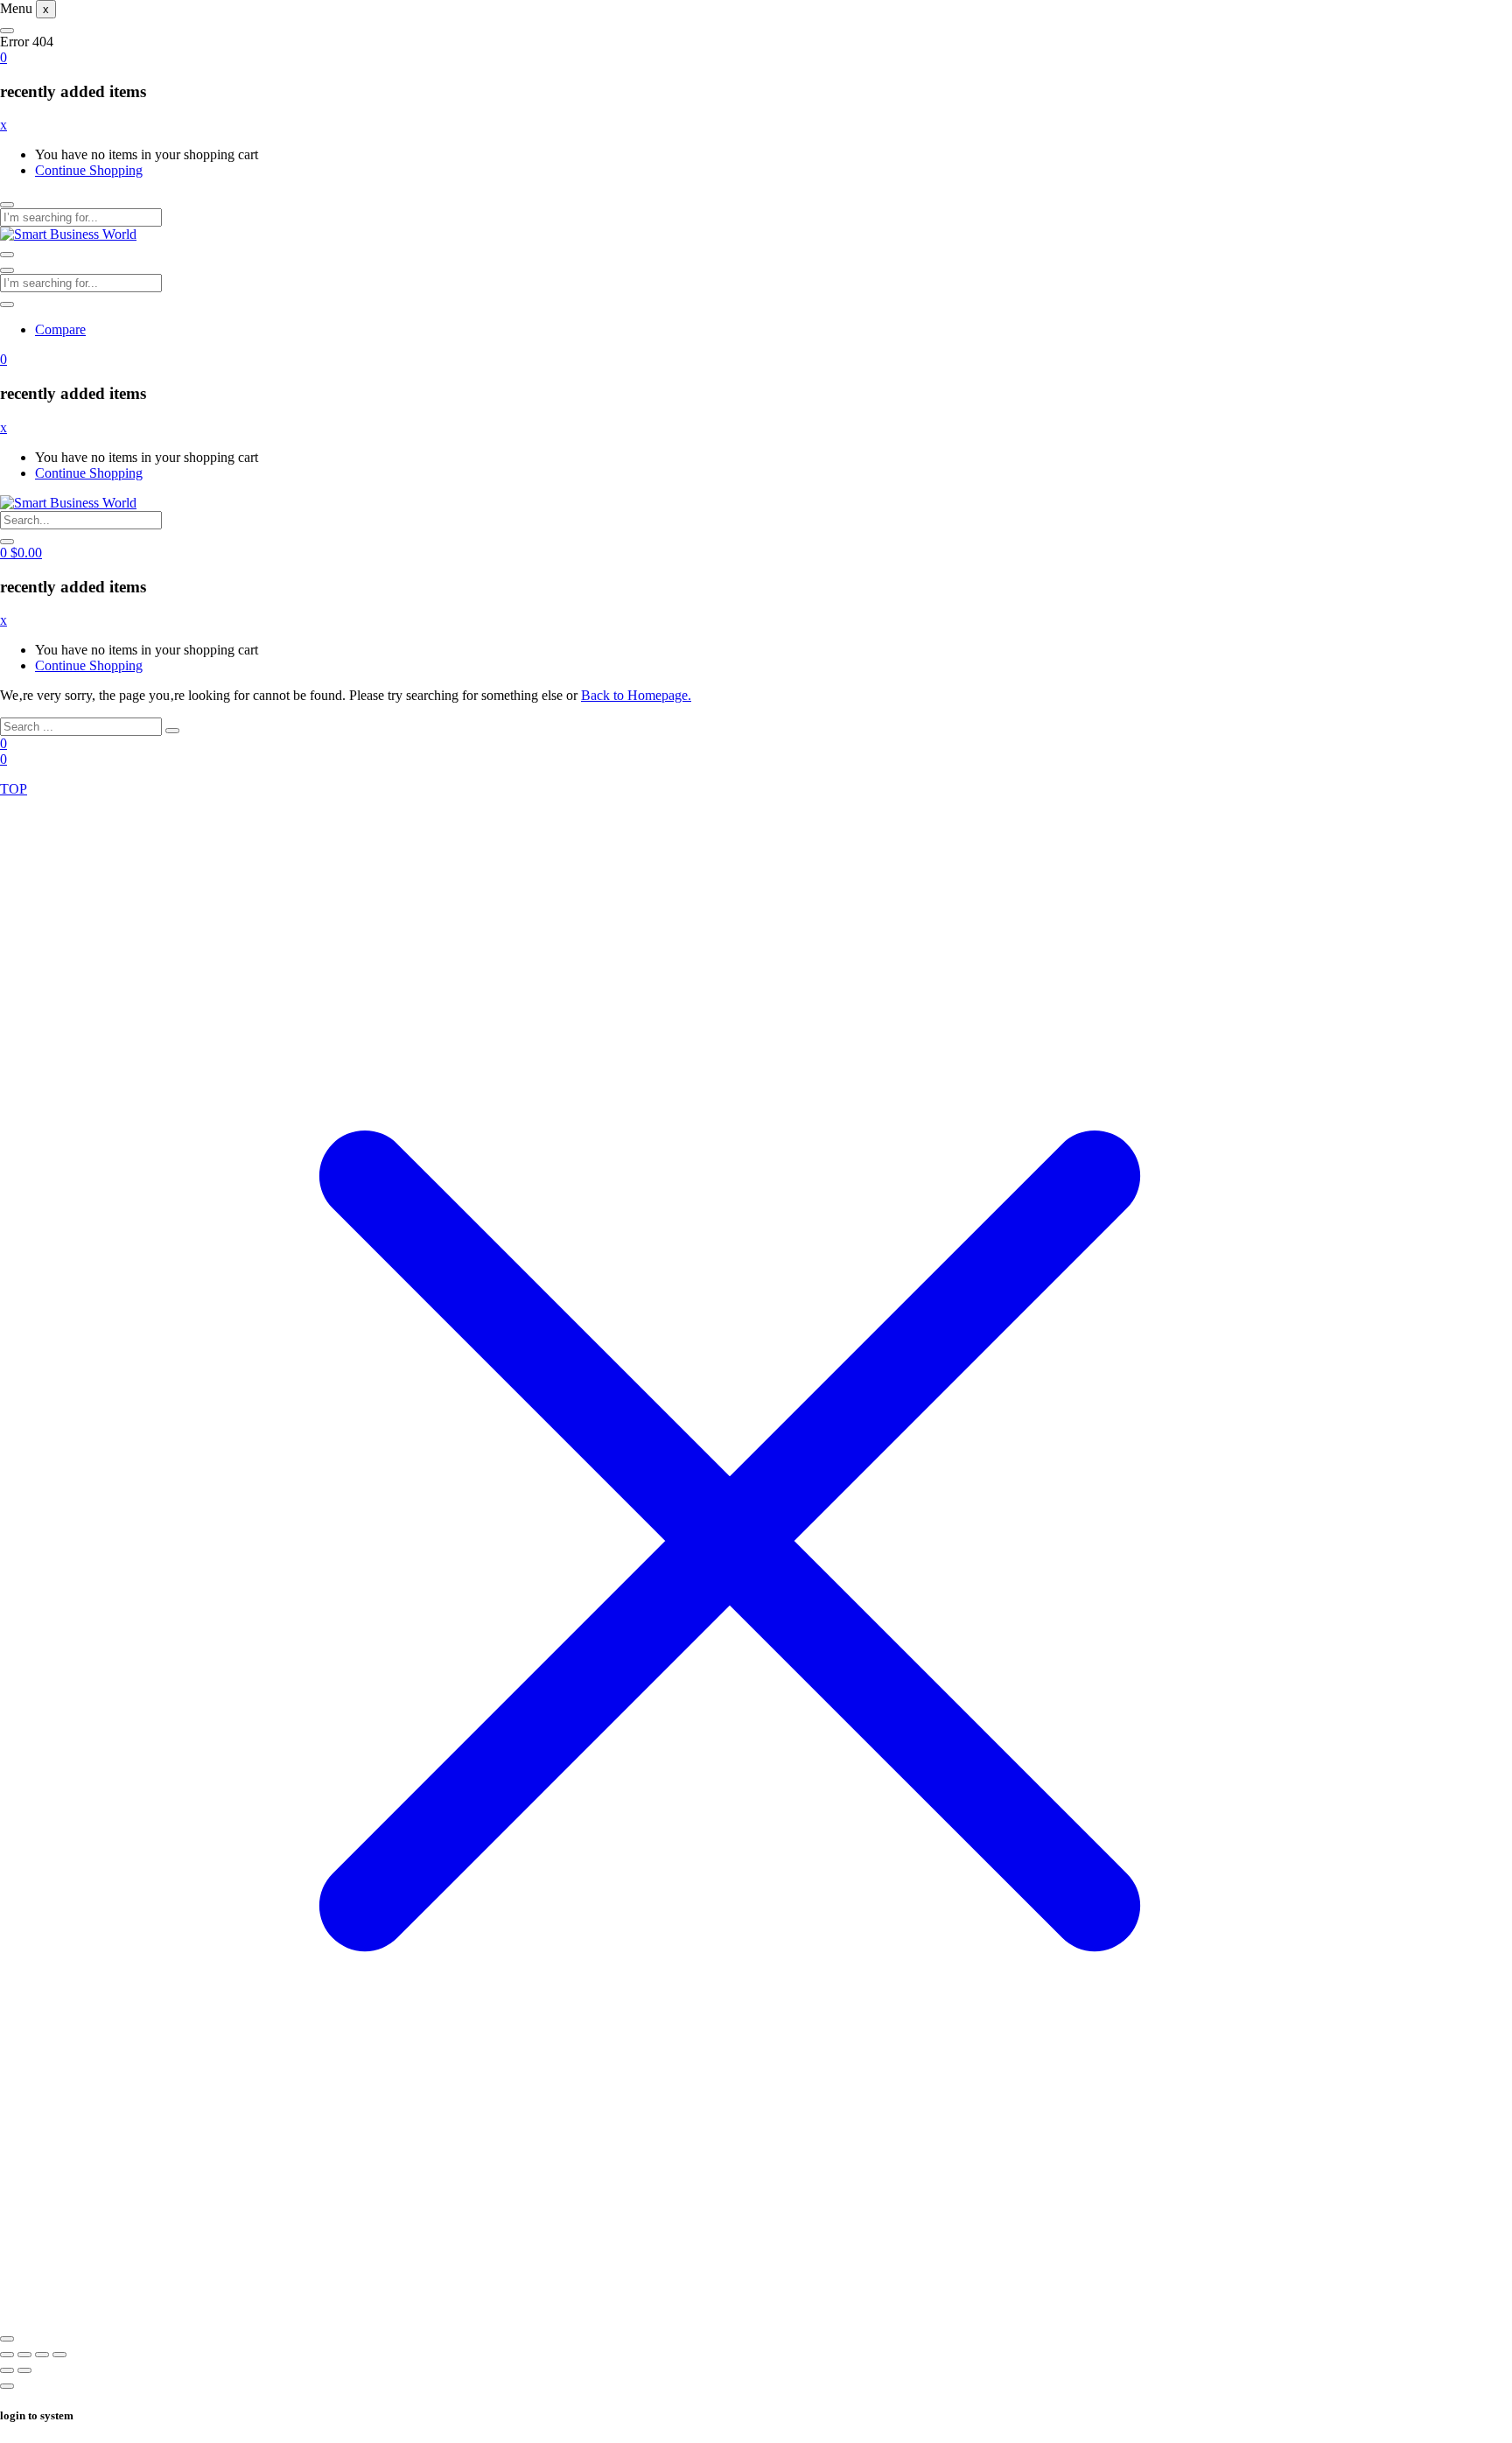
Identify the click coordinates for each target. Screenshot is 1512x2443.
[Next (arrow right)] (24, 2370)
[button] (3, 57)
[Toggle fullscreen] (24, 2355)
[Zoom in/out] (7, 2355)
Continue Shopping (89, 170)
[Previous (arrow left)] (7, 2370)
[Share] (42, 2355)
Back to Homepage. (636, 695)
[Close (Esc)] (59, 2355)
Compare (60, 329)
